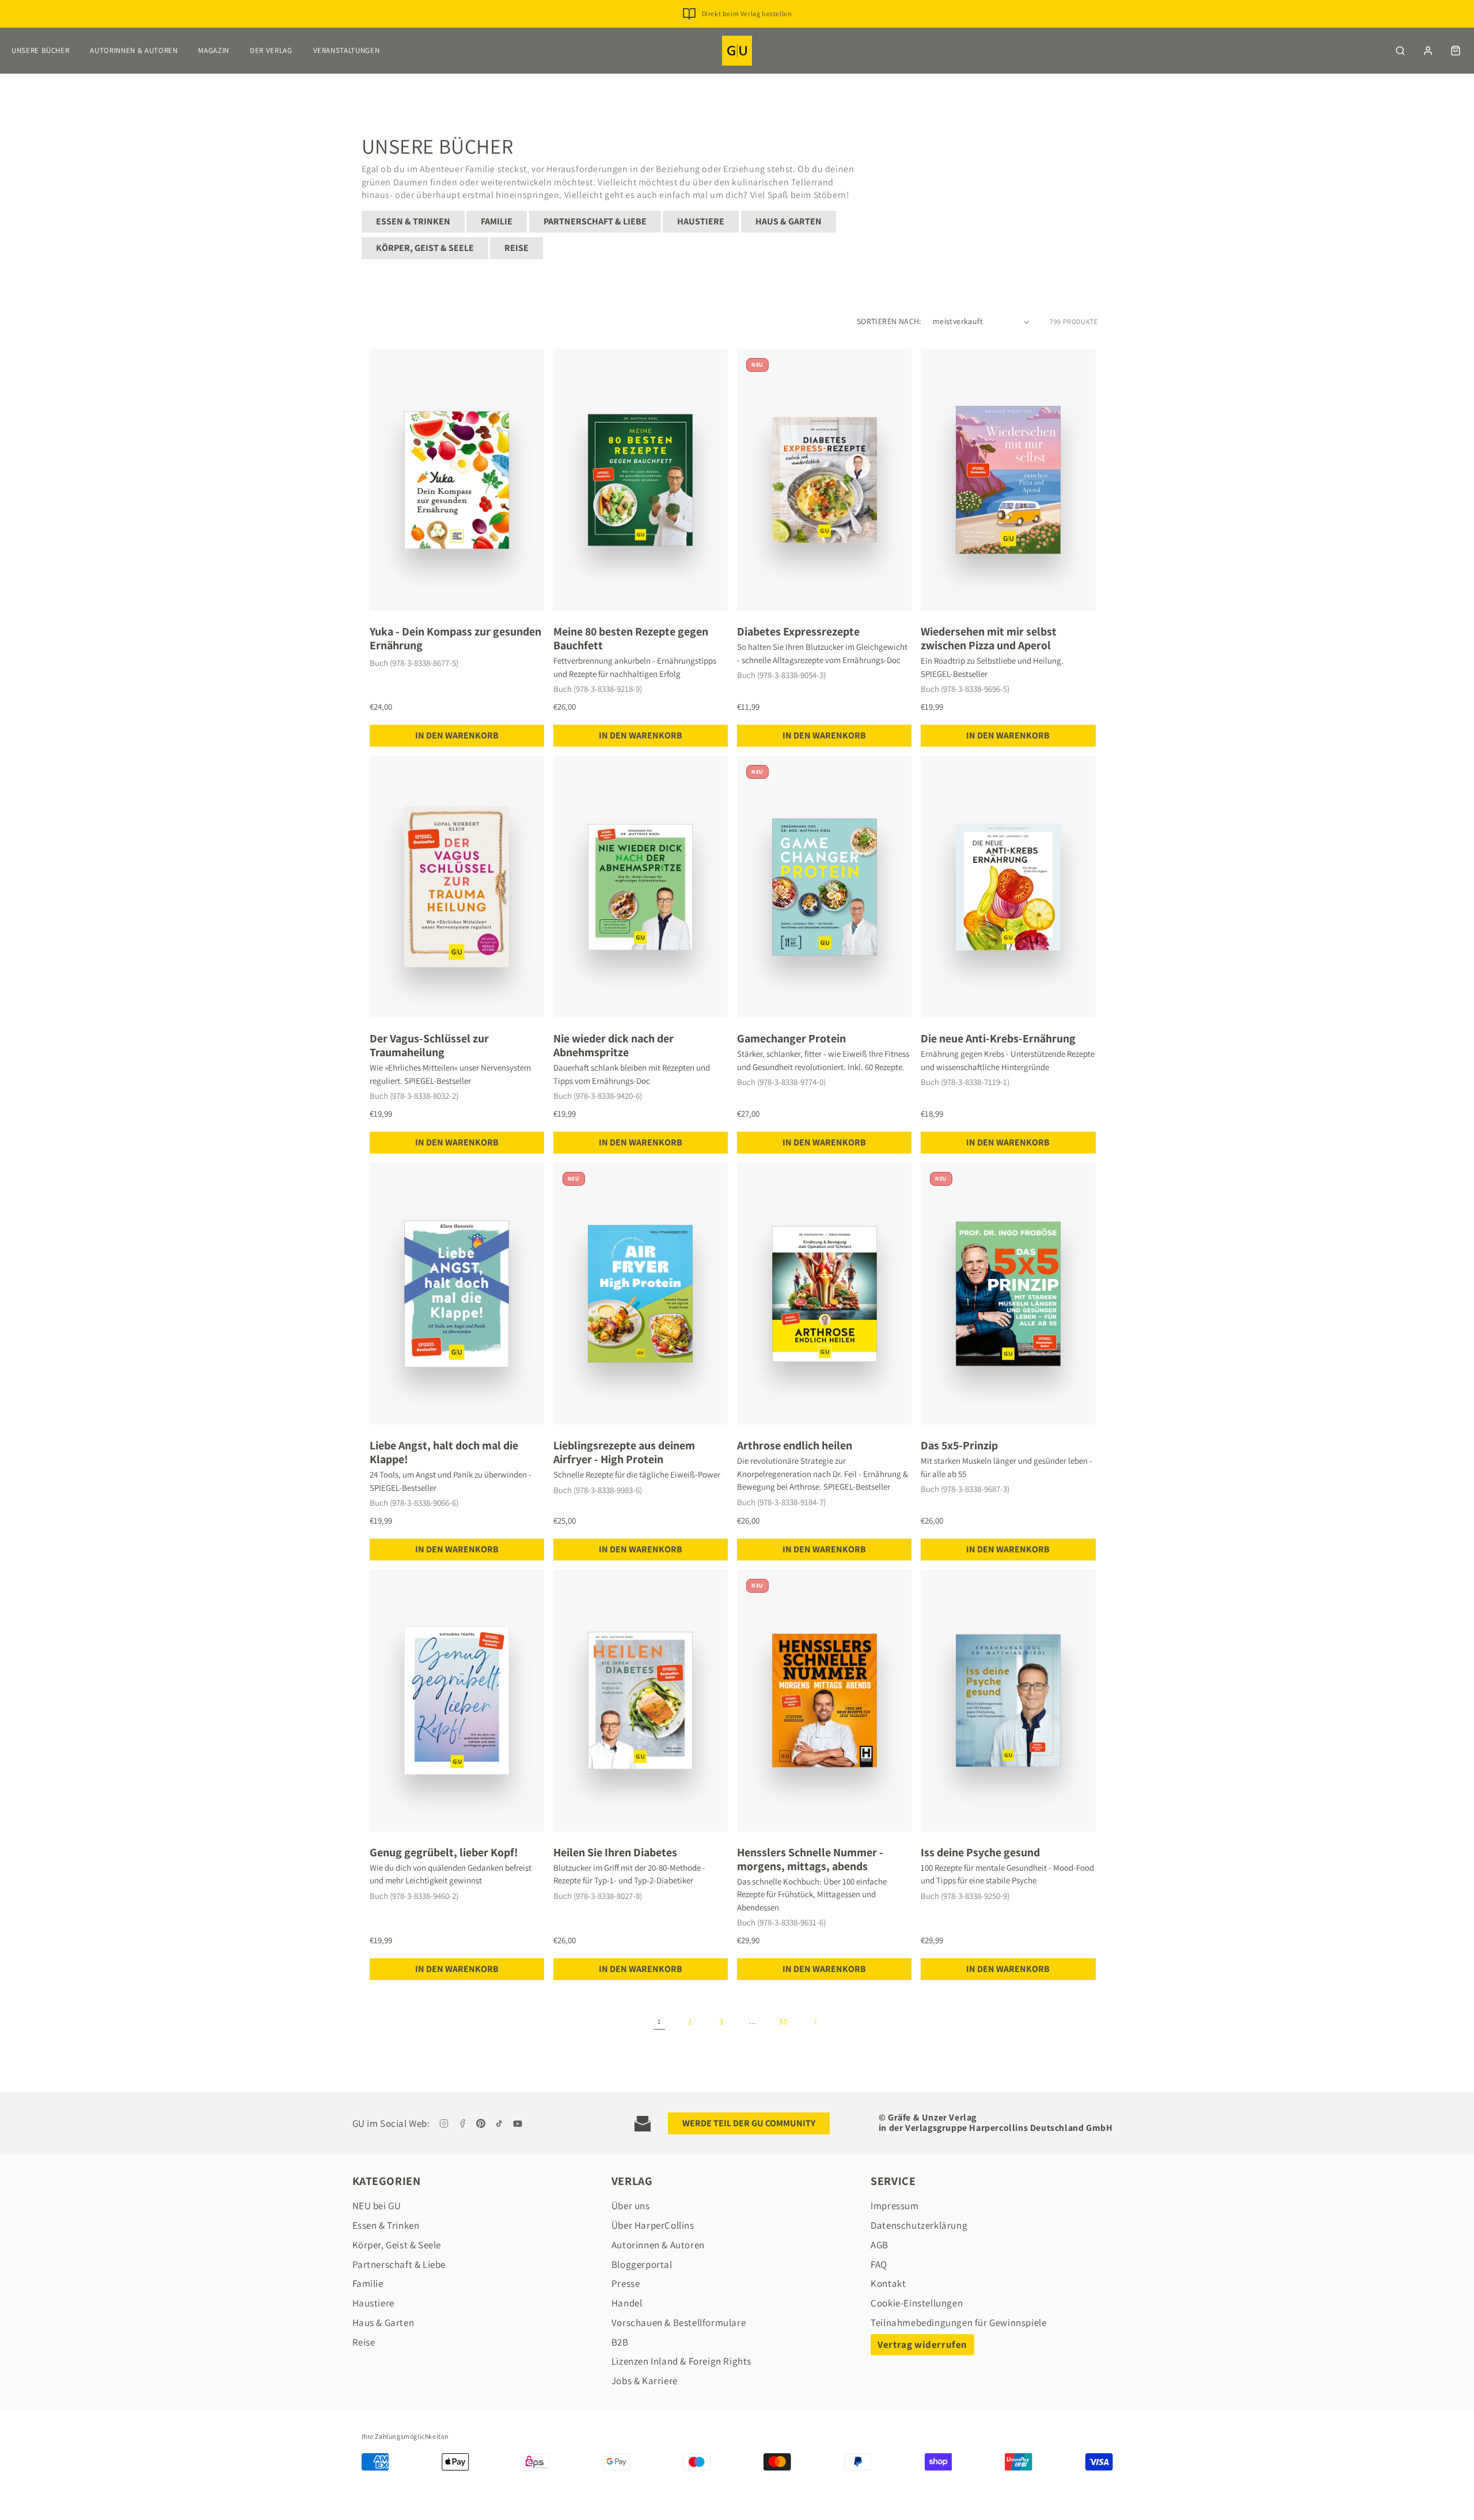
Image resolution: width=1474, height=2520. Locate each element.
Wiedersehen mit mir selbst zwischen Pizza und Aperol (989, 638)
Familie (497, 221)
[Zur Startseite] (737, 51)
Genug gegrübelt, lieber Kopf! (444, 1852)
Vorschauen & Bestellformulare (679, 2323)
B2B (620, 2342)
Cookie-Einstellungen (917, 2303)
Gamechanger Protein (791, 1038)
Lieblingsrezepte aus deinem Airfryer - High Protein (624, 1452)
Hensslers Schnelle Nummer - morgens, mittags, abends (810, 1859)
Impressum (894, 2206)
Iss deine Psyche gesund (980, 1852)
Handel (627, 2303)
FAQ (879, 2264)
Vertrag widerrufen (922, 2344)
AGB (880, 2245)
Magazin (214, 50)
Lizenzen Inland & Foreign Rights (681, 2361)
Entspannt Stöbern (747, 14)
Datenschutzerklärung (919, 2225)
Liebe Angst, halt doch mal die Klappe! (444, 1452)
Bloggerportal (642, 2264)
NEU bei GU (377, 2206)
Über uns (631, 2206)
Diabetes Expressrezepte (798, 631)
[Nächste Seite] (815, 2022)
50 (783, 2022)
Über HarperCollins (653, 2225)
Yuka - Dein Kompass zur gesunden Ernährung (455, 638)
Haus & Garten (789, 221)
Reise (516, 248)
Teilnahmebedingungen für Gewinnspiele (958, 2323)
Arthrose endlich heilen (795, 1445)
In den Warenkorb (457, 735)
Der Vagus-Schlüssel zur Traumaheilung (429, 1045)
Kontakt (888, 2283)
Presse (626, 2283)
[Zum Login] (1428, 51)
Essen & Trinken (413, 221)
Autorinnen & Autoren (134, 50)
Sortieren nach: (889, 321)
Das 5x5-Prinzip (959, 1445)
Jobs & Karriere (645, 2381)
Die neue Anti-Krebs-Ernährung (998, 1038)
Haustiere (701, 221)
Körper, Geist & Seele (425, 248)
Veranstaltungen (347, 50)
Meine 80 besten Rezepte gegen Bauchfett (631, 638)
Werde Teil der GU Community (749, 2123)
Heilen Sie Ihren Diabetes (615, 1852)
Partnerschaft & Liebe (595, 221)
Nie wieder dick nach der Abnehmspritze (613, 1045)
